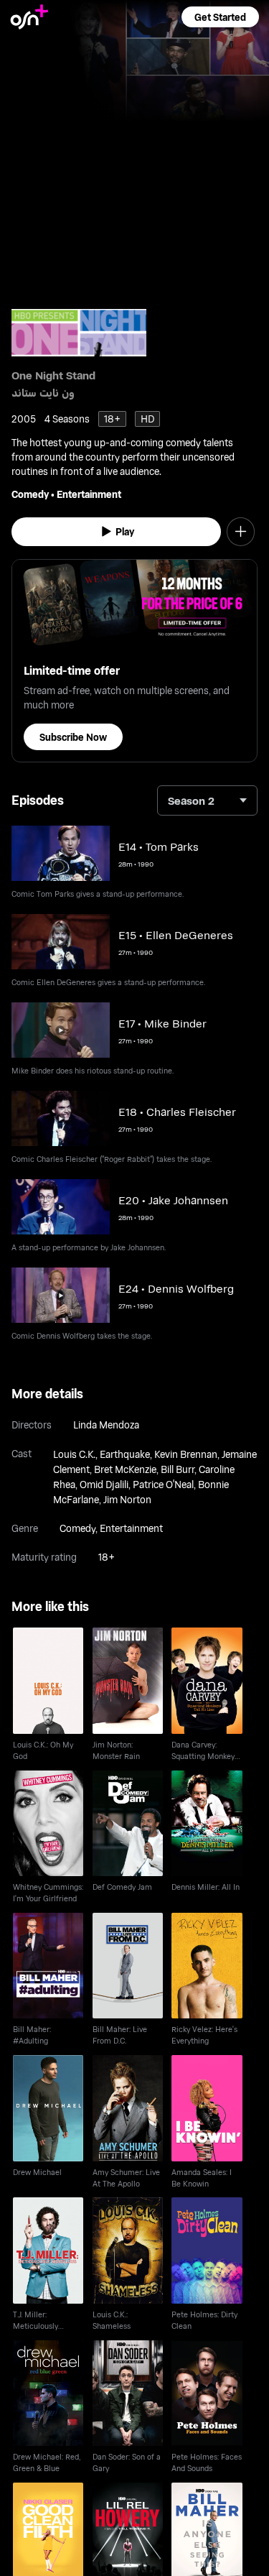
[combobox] (207, 800)
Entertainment (89, 494)
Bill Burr (178, 1469)
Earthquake (125, 1454)
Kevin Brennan (186, 1454)
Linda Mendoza (106, 1425)
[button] (220, 17)
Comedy (30, 494)
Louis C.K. (74, 1454)
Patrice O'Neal (163, 1484)
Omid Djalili (104, 1484)
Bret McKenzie (125, 1469)
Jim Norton (127, 1499)
